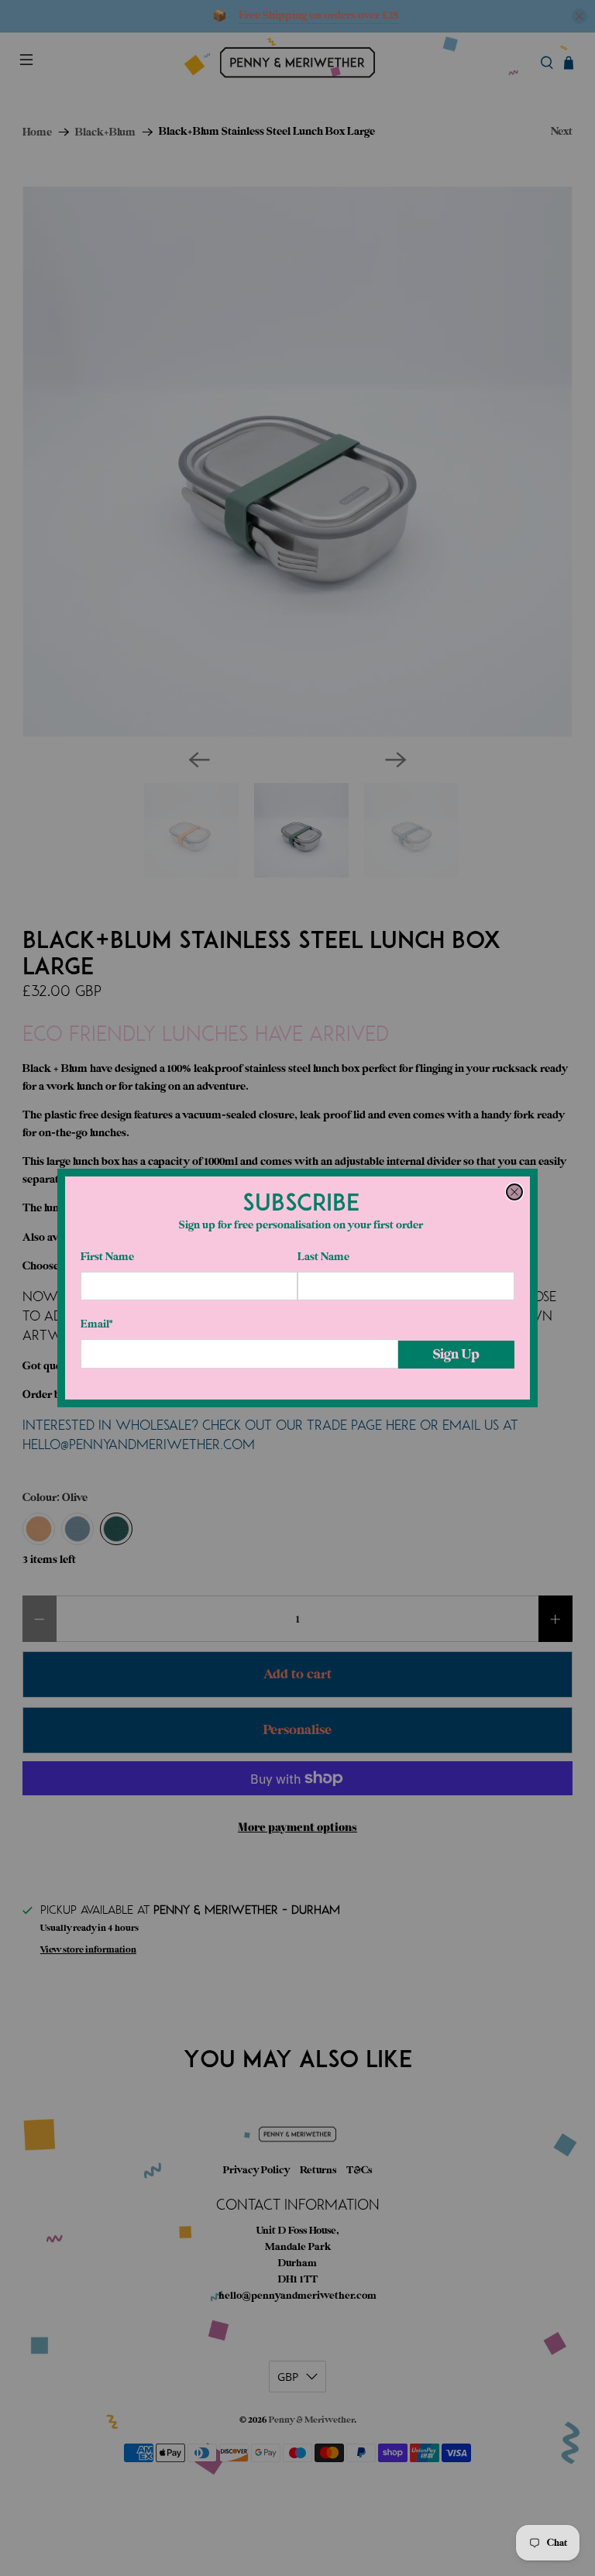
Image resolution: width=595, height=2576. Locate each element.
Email (96, 1324)
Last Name (323, 1257)
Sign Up (456, 1354)
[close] (514, 1192)
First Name (107, 1257)
